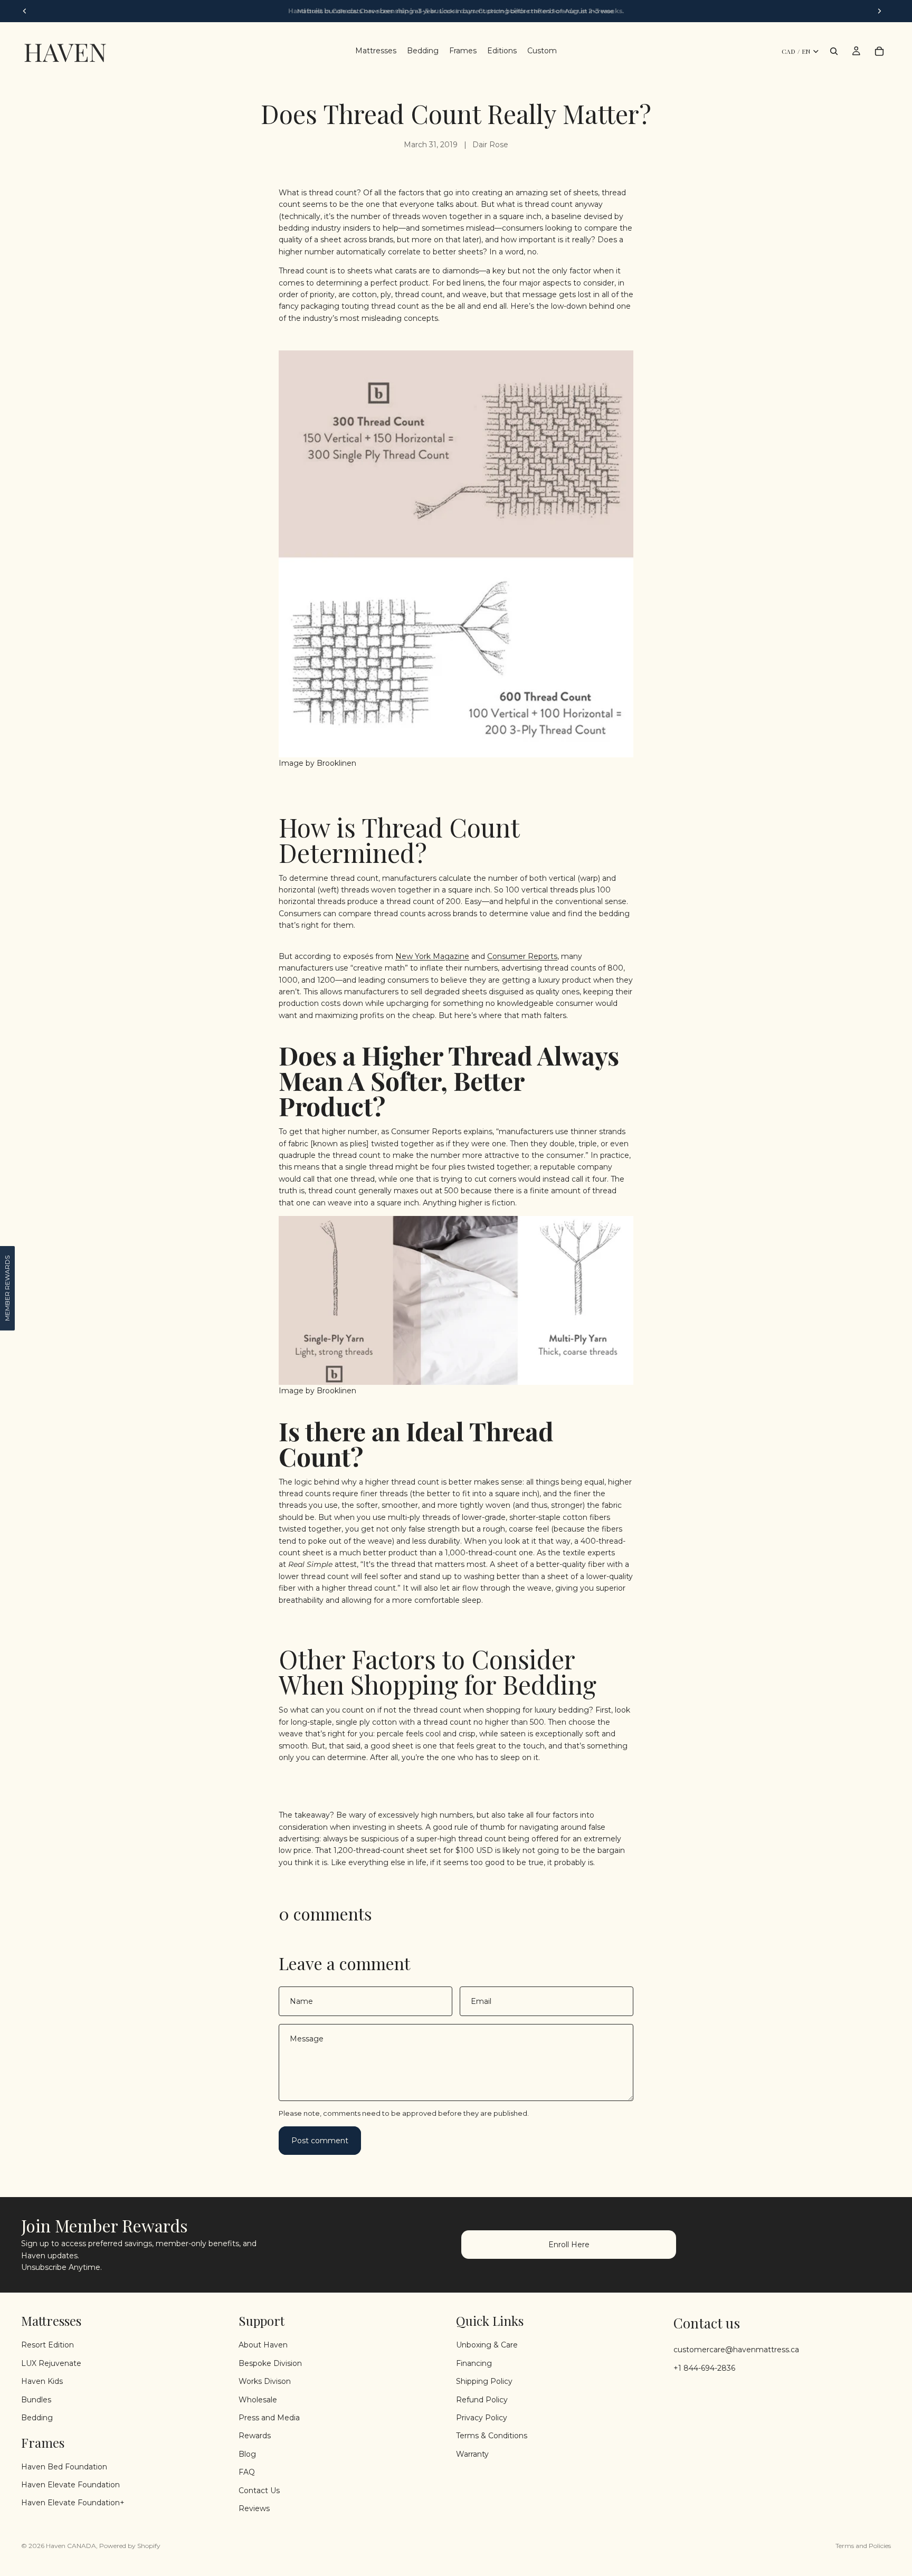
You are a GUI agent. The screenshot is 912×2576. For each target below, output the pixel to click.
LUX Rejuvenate (51, 2363)
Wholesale (258, 2399)
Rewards (255, 2436)
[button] (7, 1288)
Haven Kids (42, 2381)
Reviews (254, 2508)
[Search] (834, 51)
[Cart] (879, 51)
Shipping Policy (484, 2381)
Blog (247, 2454)
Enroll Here (569, 2245)
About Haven (263, 2345)
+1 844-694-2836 (704, 2368)
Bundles (36, 2399)
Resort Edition (47, 2345)
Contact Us (259, 2490)
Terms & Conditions (492, 2436)
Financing (474, 2363)
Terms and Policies (863, 2546)
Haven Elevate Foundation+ (73, 2503)
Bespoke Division (270, 2363)
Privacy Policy (482, 2418)
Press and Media (269, 2418)
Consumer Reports (522, 956)
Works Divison (265, 2381)
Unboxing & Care (487, 2345)
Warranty (472, 2454)
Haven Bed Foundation (64, 2466)
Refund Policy (482, 2399)
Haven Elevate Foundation (70, 2485)
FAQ (247, 2472)
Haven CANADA (71, 2546)
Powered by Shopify (130, 2546)
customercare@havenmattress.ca (736, 2350)
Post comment (320, 2141)
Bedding (37, 2418)
